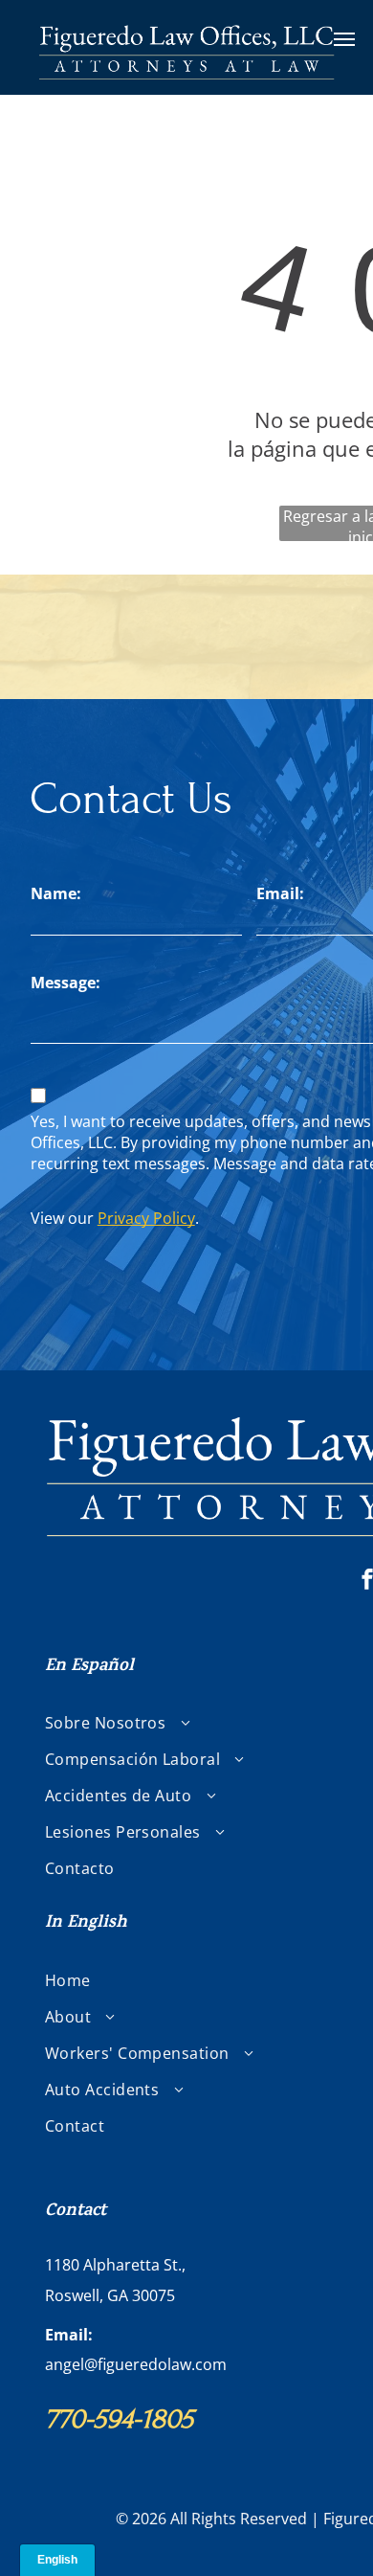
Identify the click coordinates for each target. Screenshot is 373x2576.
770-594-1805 (119, 2419)
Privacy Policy (146, 1218)
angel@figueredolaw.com (136, 2364)
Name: (56, 893)
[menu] (344, 39)
